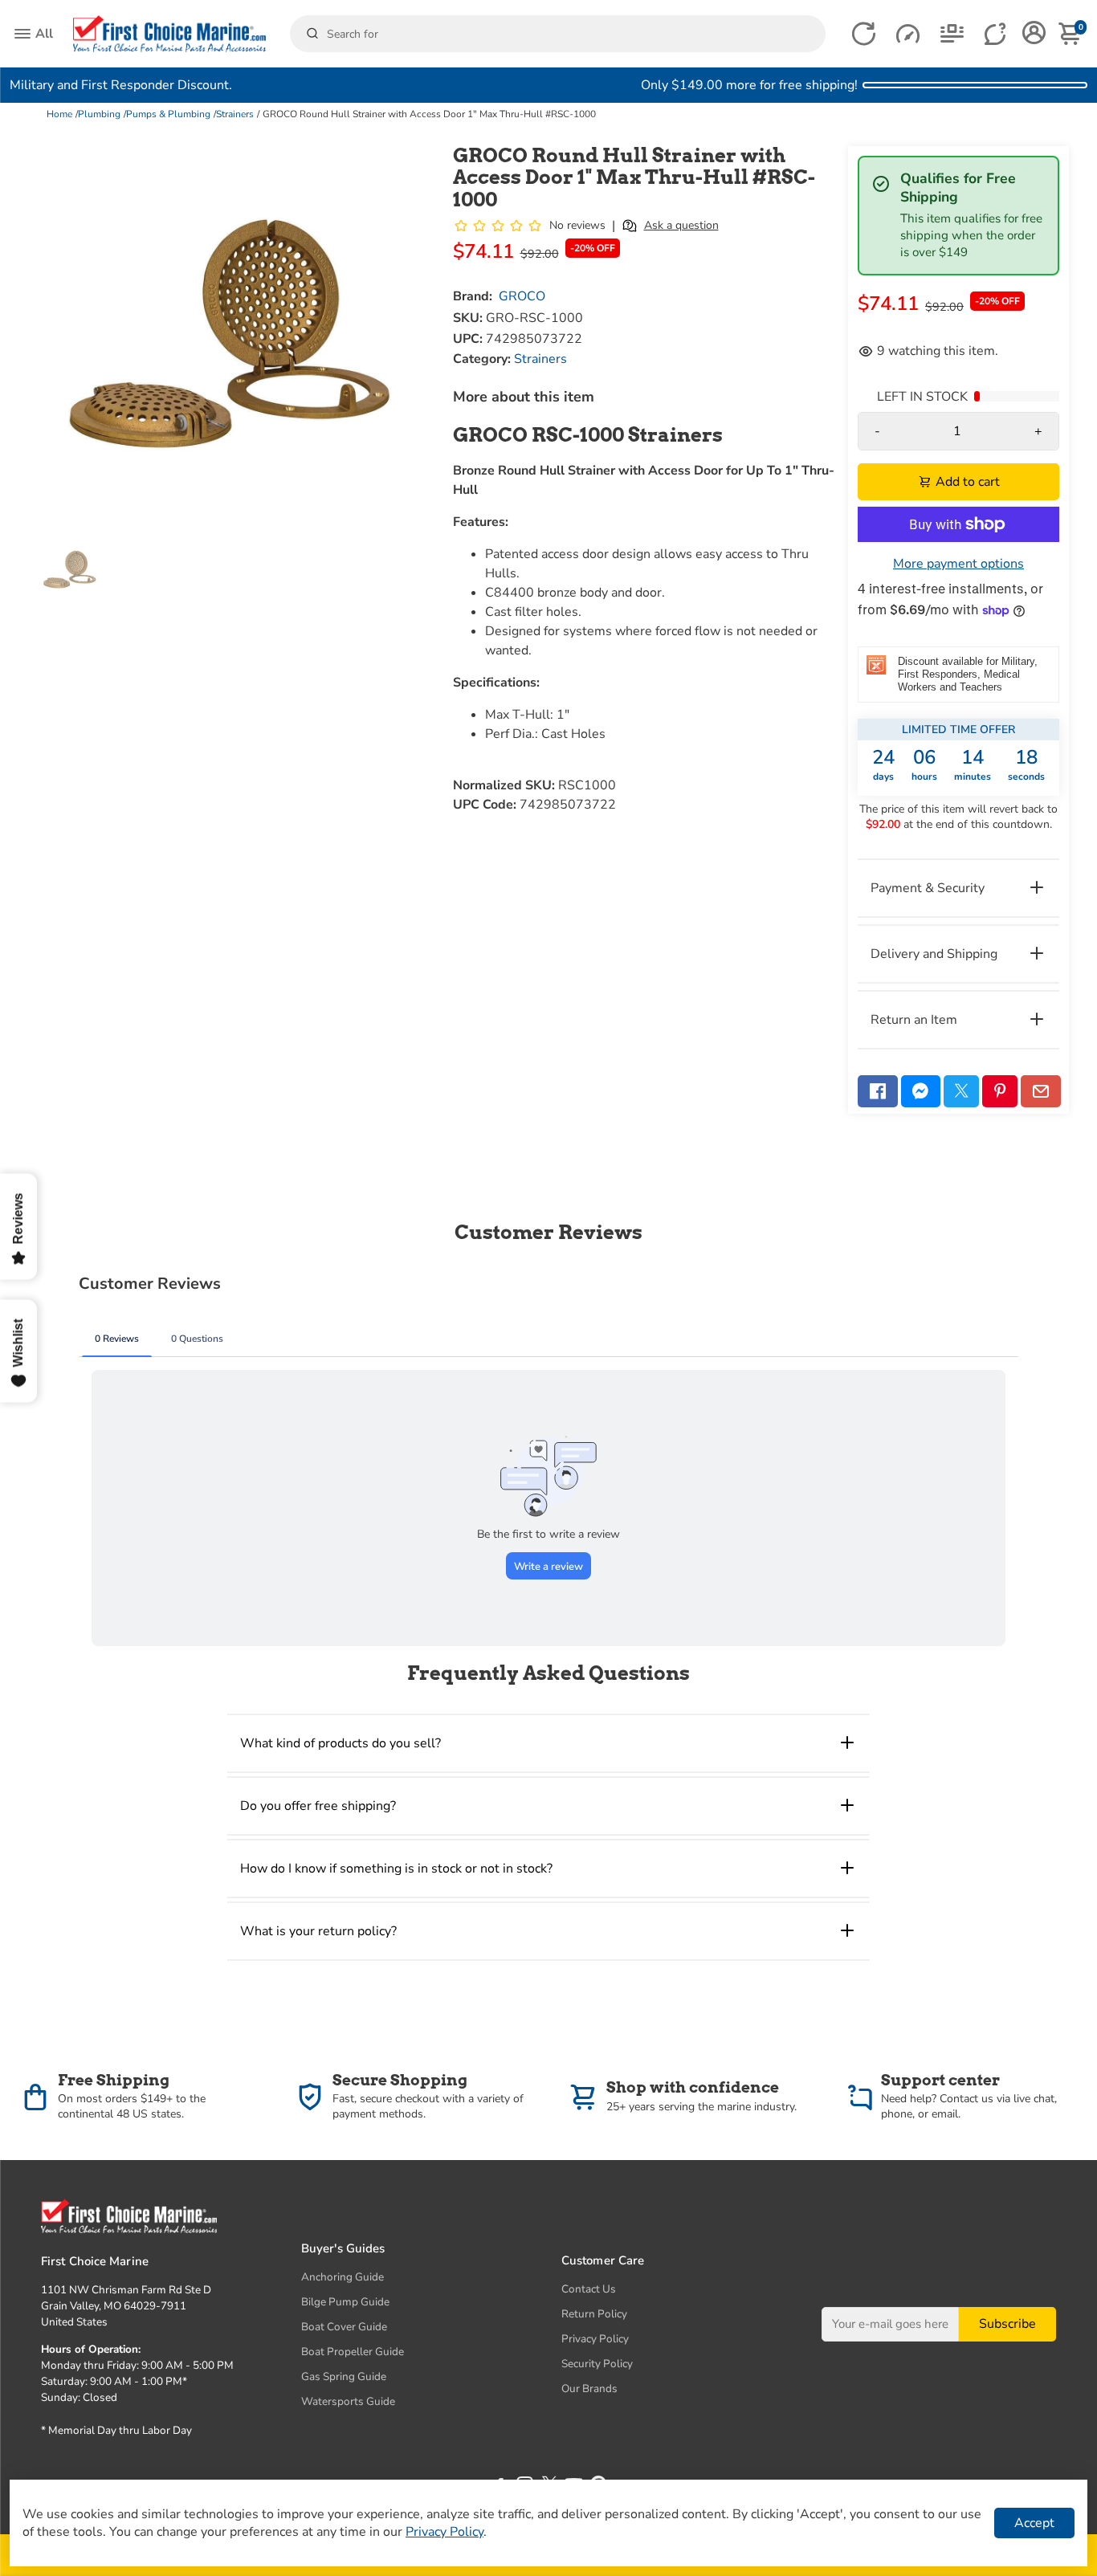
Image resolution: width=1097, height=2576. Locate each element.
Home (59, 114)
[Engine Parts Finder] (908, 34)
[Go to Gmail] (1041, 1091)
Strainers (235, 114)
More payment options (958, 564)
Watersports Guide (348, 2401)
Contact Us (589, 2289)
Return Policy (594, 2314)
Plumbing (99, 114)
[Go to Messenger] (921, 1091)
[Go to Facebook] (878, 1091)
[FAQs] (996, 34)
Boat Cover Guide (344, 2327)
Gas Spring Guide (344, 2376)
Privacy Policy (595, 2339)
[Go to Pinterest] (1000, 1091)
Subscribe (1007, 2324)
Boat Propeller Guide (353, 2352)
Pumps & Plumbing (168, 114)
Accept (1034, 2523)
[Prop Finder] (864, 34)
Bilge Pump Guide (345, 2302)
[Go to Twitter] (961, 1091)
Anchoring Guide (343, 2277)
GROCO (522, 296)
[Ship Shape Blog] (952, 34)
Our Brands (589, 2389)
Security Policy (597, 2364)
